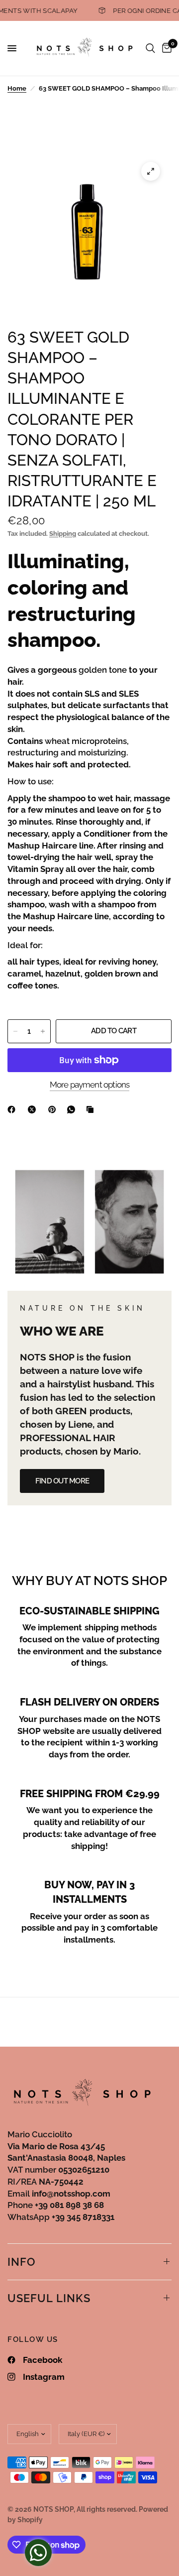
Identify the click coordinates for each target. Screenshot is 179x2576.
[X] (34, 1109)
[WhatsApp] (73, 1109)
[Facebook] (13, 1109)
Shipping (63, 534)
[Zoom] (151, 171)
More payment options (90, 1085)
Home (17, 88)
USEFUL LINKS (49, 2298)
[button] (62, 1481)
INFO (22, 2262)
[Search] (150, 48)
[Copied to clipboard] (92, 1109)
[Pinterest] (54, 1109)
